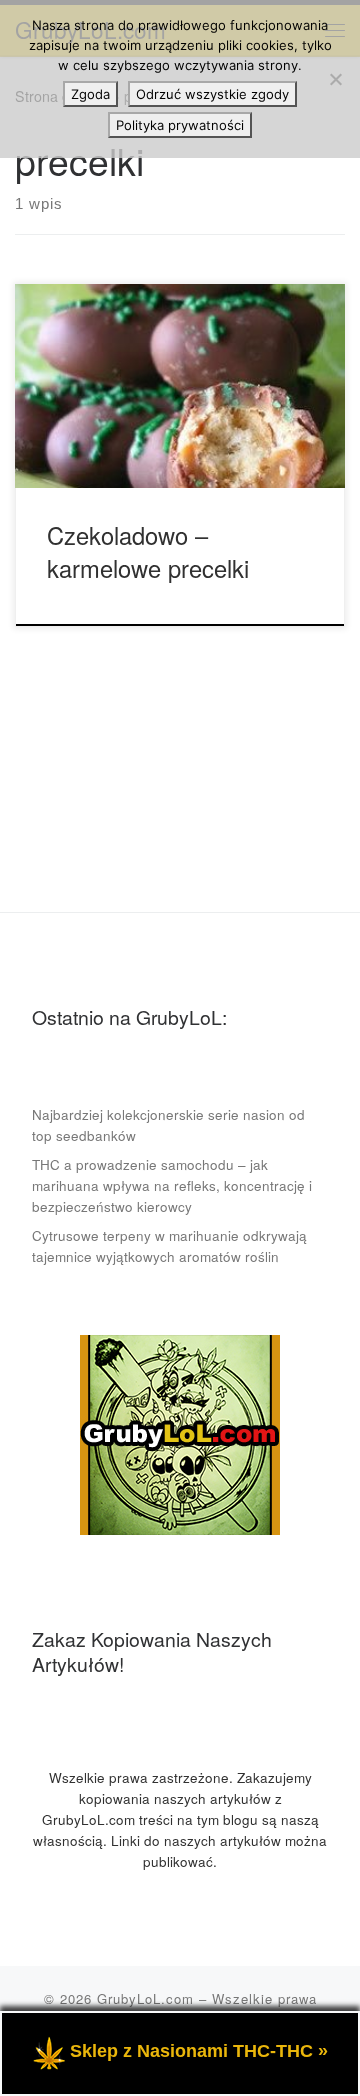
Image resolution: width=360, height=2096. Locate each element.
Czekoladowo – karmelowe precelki (148, 551)
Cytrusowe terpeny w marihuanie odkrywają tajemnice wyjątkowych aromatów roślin (169, 1246)
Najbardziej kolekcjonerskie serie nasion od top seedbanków (168, 1125)
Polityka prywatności (180, 125)
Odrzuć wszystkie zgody (212, 94)
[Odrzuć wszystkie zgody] (335, 79)
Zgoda (90, 94)
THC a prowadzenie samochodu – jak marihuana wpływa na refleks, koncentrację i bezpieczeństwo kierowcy (172, 1185)
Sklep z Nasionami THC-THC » (199, 2051)
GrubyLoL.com (145, 1998)
